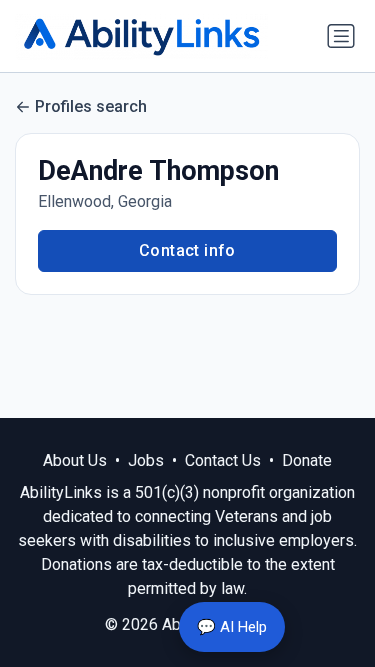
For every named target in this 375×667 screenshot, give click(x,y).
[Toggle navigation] (341, 36)
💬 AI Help (232, 627)
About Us (75, 460)
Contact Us (223, 460)
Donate (307, 460)
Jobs (146, 460)
